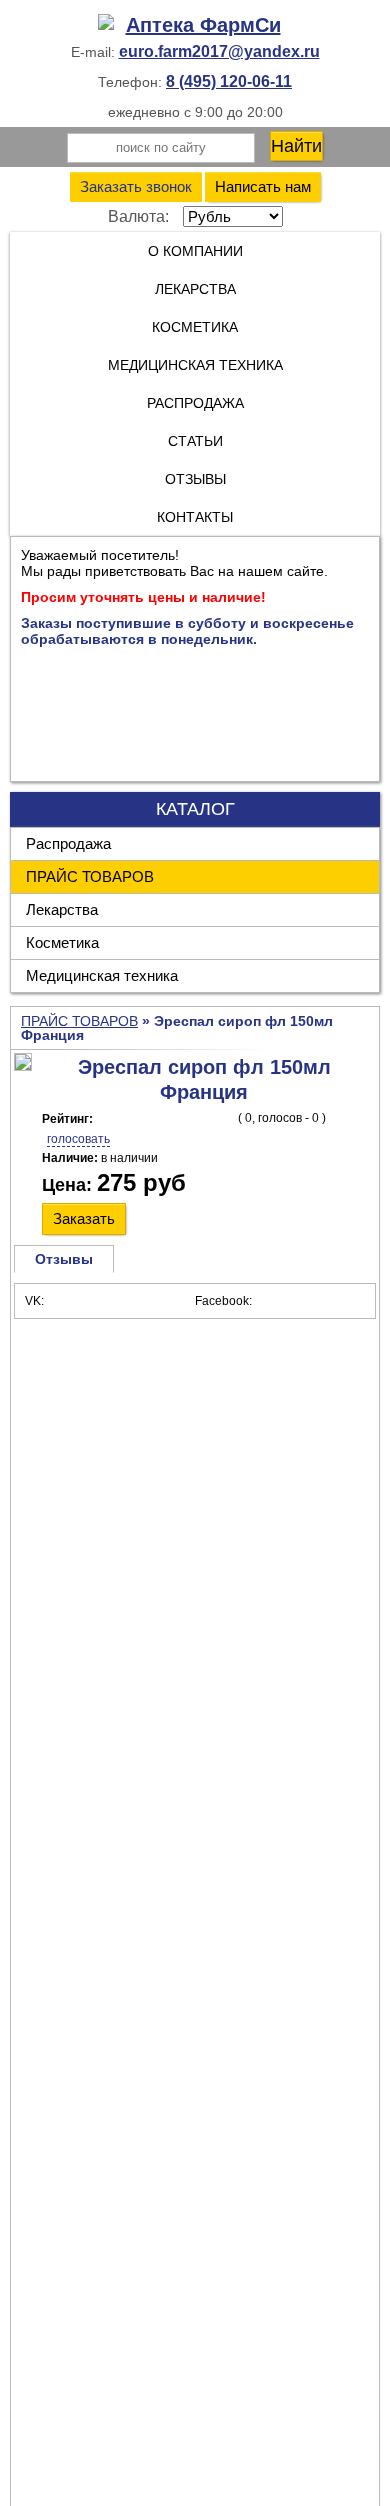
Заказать (84, 1218)
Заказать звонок (136, 186)
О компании (195, 251)
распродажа (195, 403)
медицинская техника (195, 365)
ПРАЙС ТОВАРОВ (90, 876)
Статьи (195, 441)
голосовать (78, 1139)
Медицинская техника (102, 975)
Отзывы (195, 479)
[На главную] (195, 25)
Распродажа (68, 843)
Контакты (195, 517)
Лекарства (195, 289)
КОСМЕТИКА (195, 327)
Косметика (62, 942)
